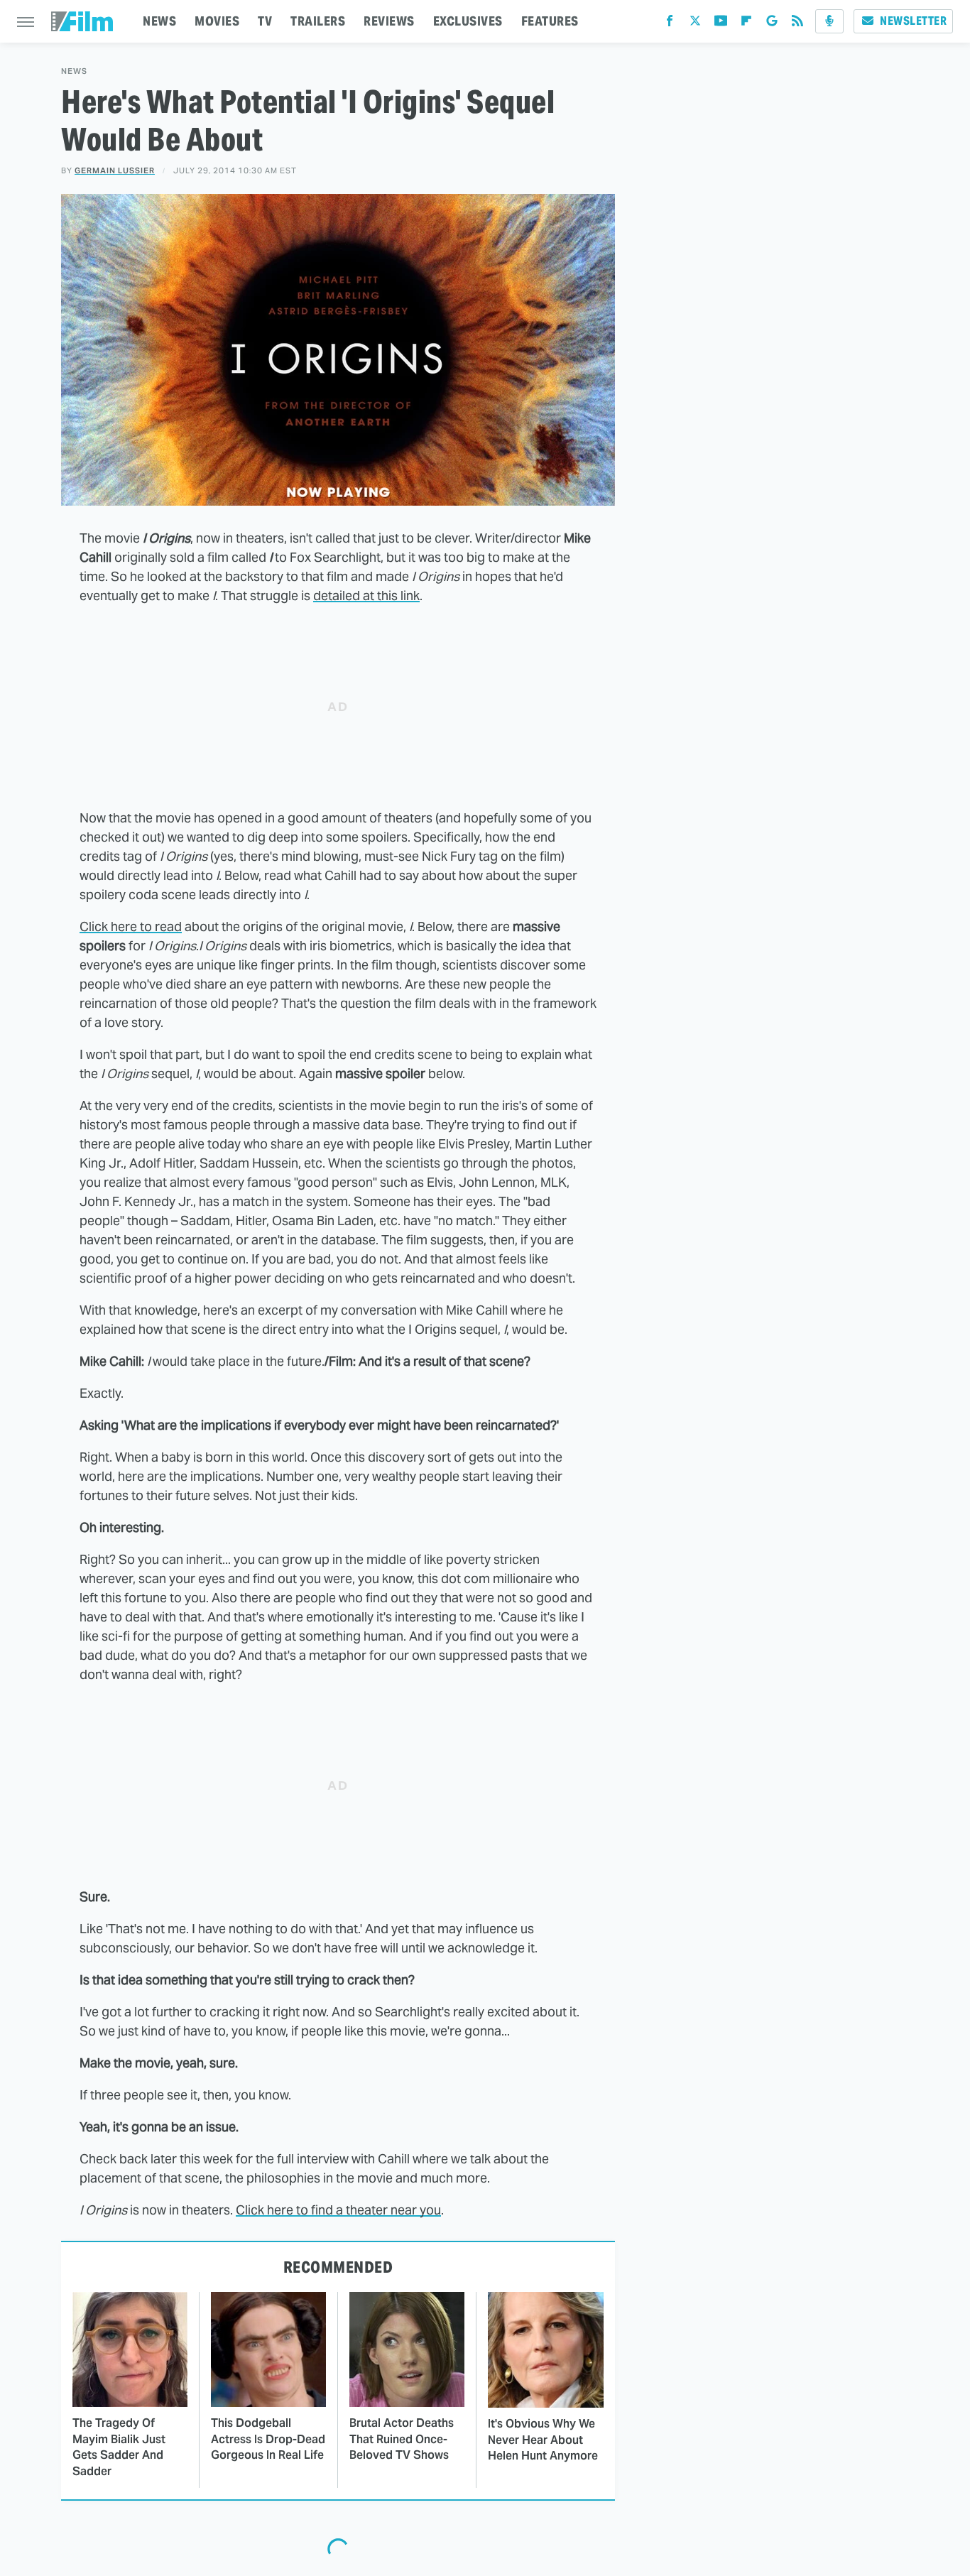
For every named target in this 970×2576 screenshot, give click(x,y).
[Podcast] (829, 21)
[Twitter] (695, 24)
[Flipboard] (746, 24)
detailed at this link (366, 596)
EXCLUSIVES (468, 21)
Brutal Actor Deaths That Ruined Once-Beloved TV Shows (402, 2439)
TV (265, 21)
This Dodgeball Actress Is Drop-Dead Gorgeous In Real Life (268, 2439)
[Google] (772, 24)
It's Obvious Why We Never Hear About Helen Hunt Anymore (543, 2440)
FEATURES (550, 21)
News (74, 71)
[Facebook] (670, 24)
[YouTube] (721, 24)
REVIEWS (389, 21)
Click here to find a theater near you (338, 2210)
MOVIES (217, 21)
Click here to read (131, 926)
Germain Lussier (115, 170)
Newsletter (913, 21)
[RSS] (797, 24)
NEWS (159, 21)
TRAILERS (318, 21)
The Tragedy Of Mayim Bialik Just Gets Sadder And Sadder (119, 2447)
